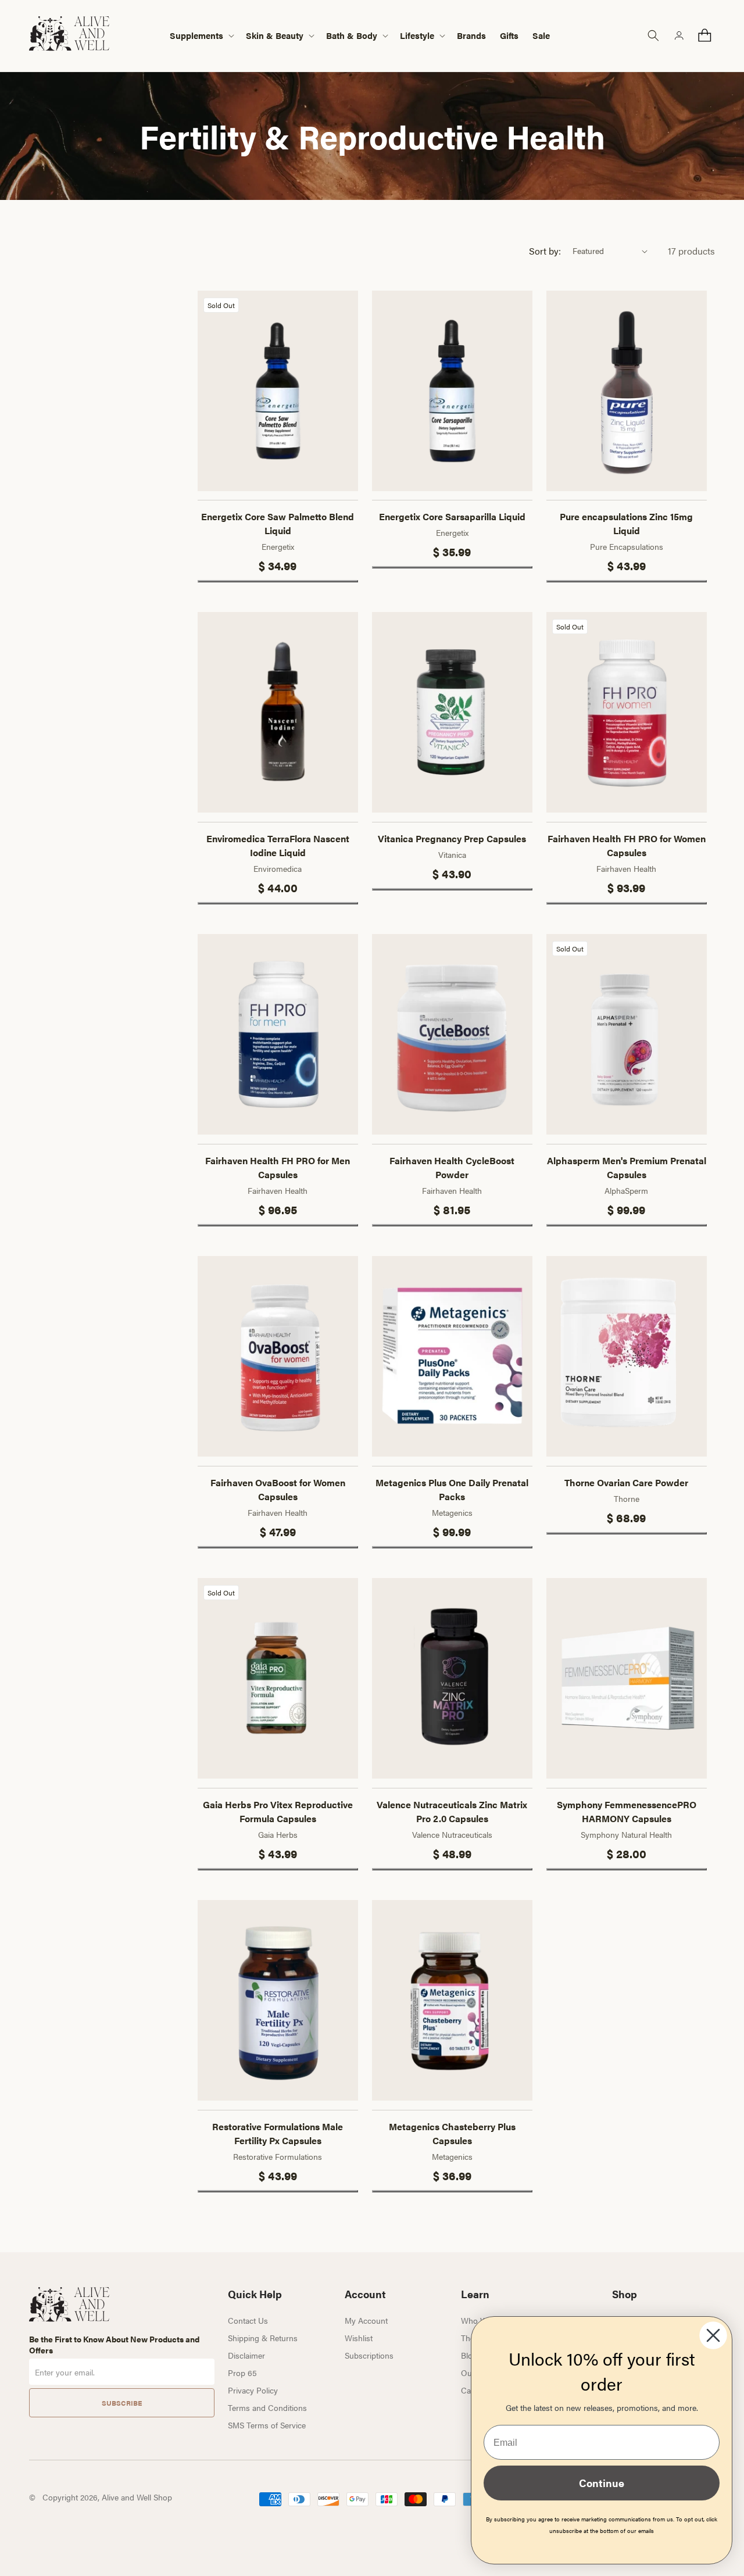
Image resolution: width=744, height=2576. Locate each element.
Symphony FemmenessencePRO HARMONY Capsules (627, 1811)
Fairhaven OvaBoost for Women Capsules (278, 1489)
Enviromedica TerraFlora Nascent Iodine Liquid (278, 845)
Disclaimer (246, 2355)
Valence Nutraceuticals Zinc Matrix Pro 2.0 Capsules (452, 1811)
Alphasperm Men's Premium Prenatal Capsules (627, 1167)
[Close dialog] (713, 2335)
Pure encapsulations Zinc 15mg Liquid (626, 523)
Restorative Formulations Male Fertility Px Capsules (278, 2133)
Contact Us (248, 2320)
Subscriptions (369, 2355)
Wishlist (359, 2338)
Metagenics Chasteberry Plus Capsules (452, 2133)
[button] (201, 36)
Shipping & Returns (263, 2338)
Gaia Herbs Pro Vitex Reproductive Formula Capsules (278, 1811)
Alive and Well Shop (137, 2497)
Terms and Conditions (267, 2407)
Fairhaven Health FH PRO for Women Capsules (627, 845)
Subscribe (122, 2403)
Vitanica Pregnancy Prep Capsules (452, 838)
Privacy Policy (253, 2390)
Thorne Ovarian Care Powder (626, 1482)
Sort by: (545, 251)
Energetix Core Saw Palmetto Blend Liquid (278, 523)
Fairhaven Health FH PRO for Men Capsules (278, 1167)
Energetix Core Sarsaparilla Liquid (452, 516)
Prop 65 (242, 2373)
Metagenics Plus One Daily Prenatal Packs (452, 1489)
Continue (602, 2483)
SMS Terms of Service (267, 2425)
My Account (366, 2320)
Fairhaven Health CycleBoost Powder (452, 1167)
